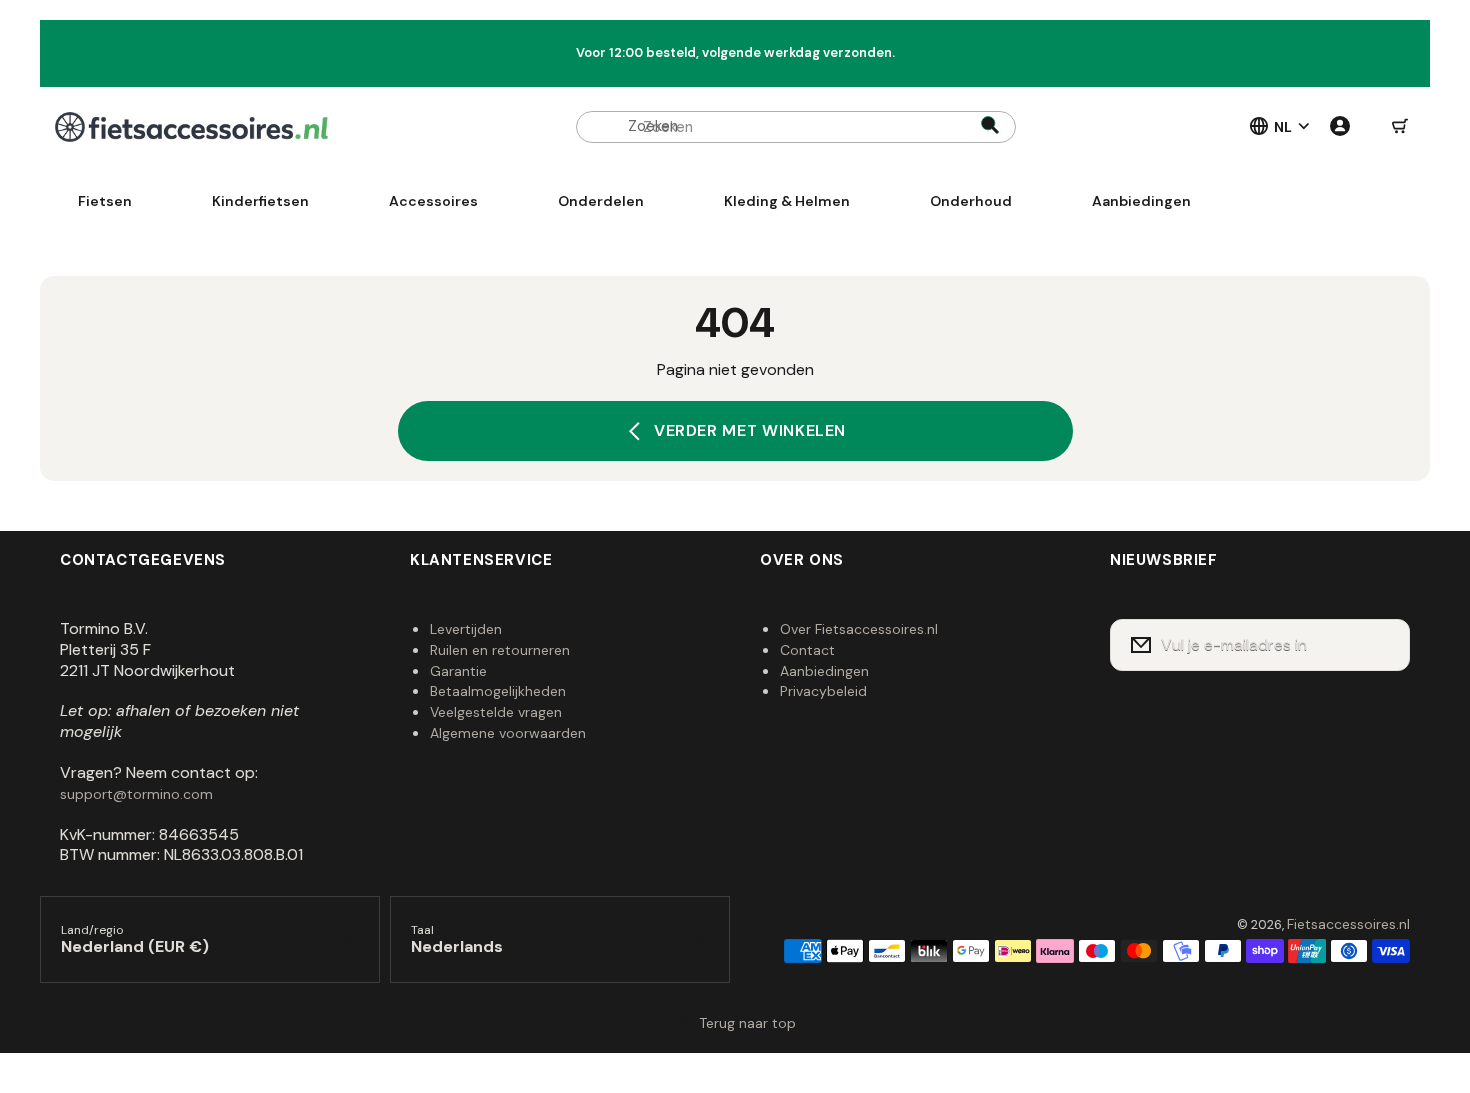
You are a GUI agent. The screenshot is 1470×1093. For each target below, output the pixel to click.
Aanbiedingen (824, 671)
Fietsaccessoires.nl (1348, 924)
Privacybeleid (823, 691)
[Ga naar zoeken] (990, 127)
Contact (807, 650)
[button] (1400, 127)
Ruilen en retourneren (500, 650)
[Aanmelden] (1382, 645)
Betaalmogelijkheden (498, 691)
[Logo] (191, 127)
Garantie (458, 671)
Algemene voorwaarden (508, 733)
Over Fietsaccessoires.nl (859, 629)
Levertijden (466, 629)
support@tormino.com (136, 794)
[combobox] (796, 127)
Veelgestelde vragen (496, 712)
